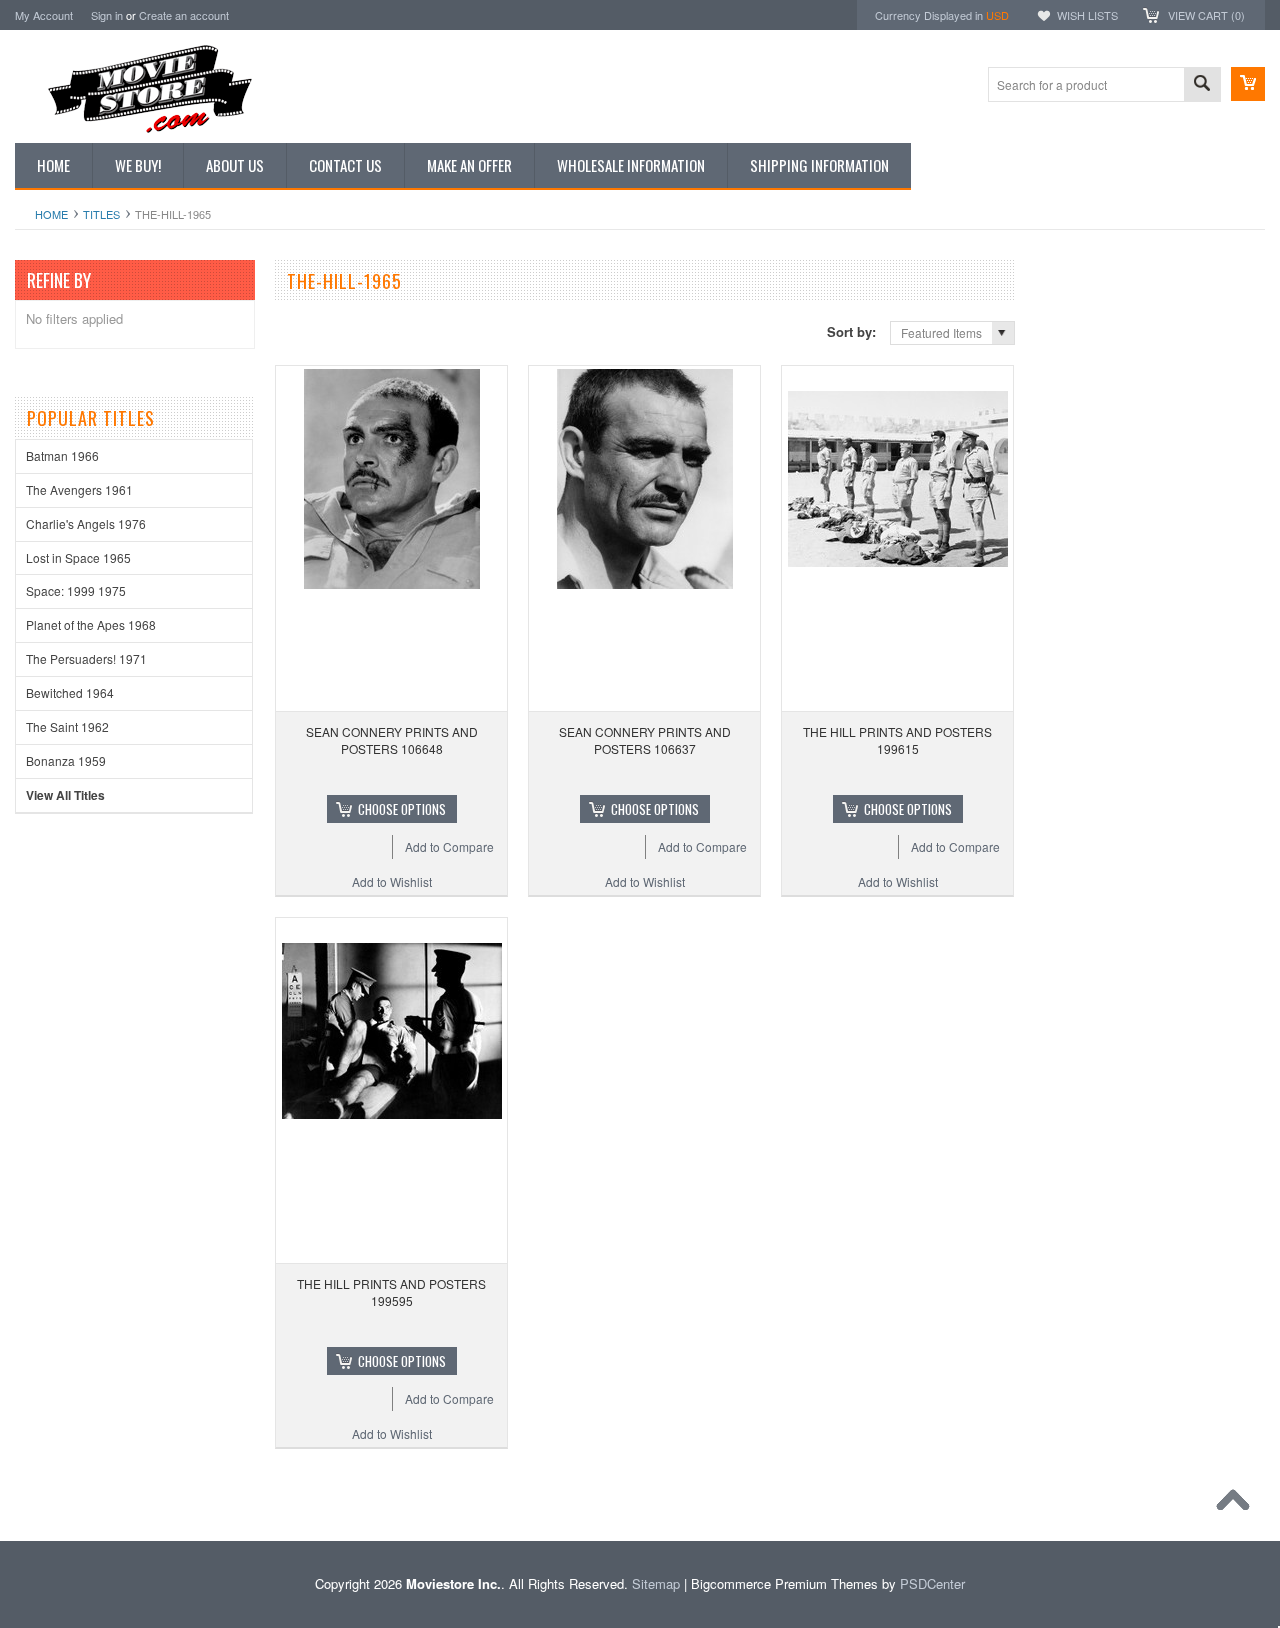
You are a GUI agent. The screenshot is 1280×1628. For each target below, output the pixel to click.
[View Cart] (1248, 84)
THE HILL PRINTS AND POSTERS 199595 (391, 1292)
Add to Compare (449, 846)
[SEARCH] (1202, 85)
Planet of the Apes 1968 (91, 624)
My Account (44, 15)
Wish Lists (1087, 15)
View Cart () (1206, 15)
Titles (101, 214)
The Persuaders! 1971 (86, 658)
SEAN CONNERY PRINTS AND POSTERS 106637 (645, 740)
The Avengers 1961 (79, 489)
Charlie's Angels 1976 (86, 523)
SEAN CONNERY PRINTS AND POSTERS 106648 (392, 740)
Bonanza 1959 (66, 760)
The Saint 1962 (67, 726)
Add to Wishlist (392, 881)
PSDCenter (932, 1583)
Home (51, 214)
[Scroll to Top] (1238, 1505)
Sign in (107, 15)
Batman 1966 (62, 455)
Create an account (184, 15)
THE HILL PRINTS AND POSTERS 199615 (897, 740)
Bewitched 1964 (70, 692)
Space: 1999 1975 (76, 590)
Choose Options (402, 809)
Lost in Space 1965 (78, 557)
